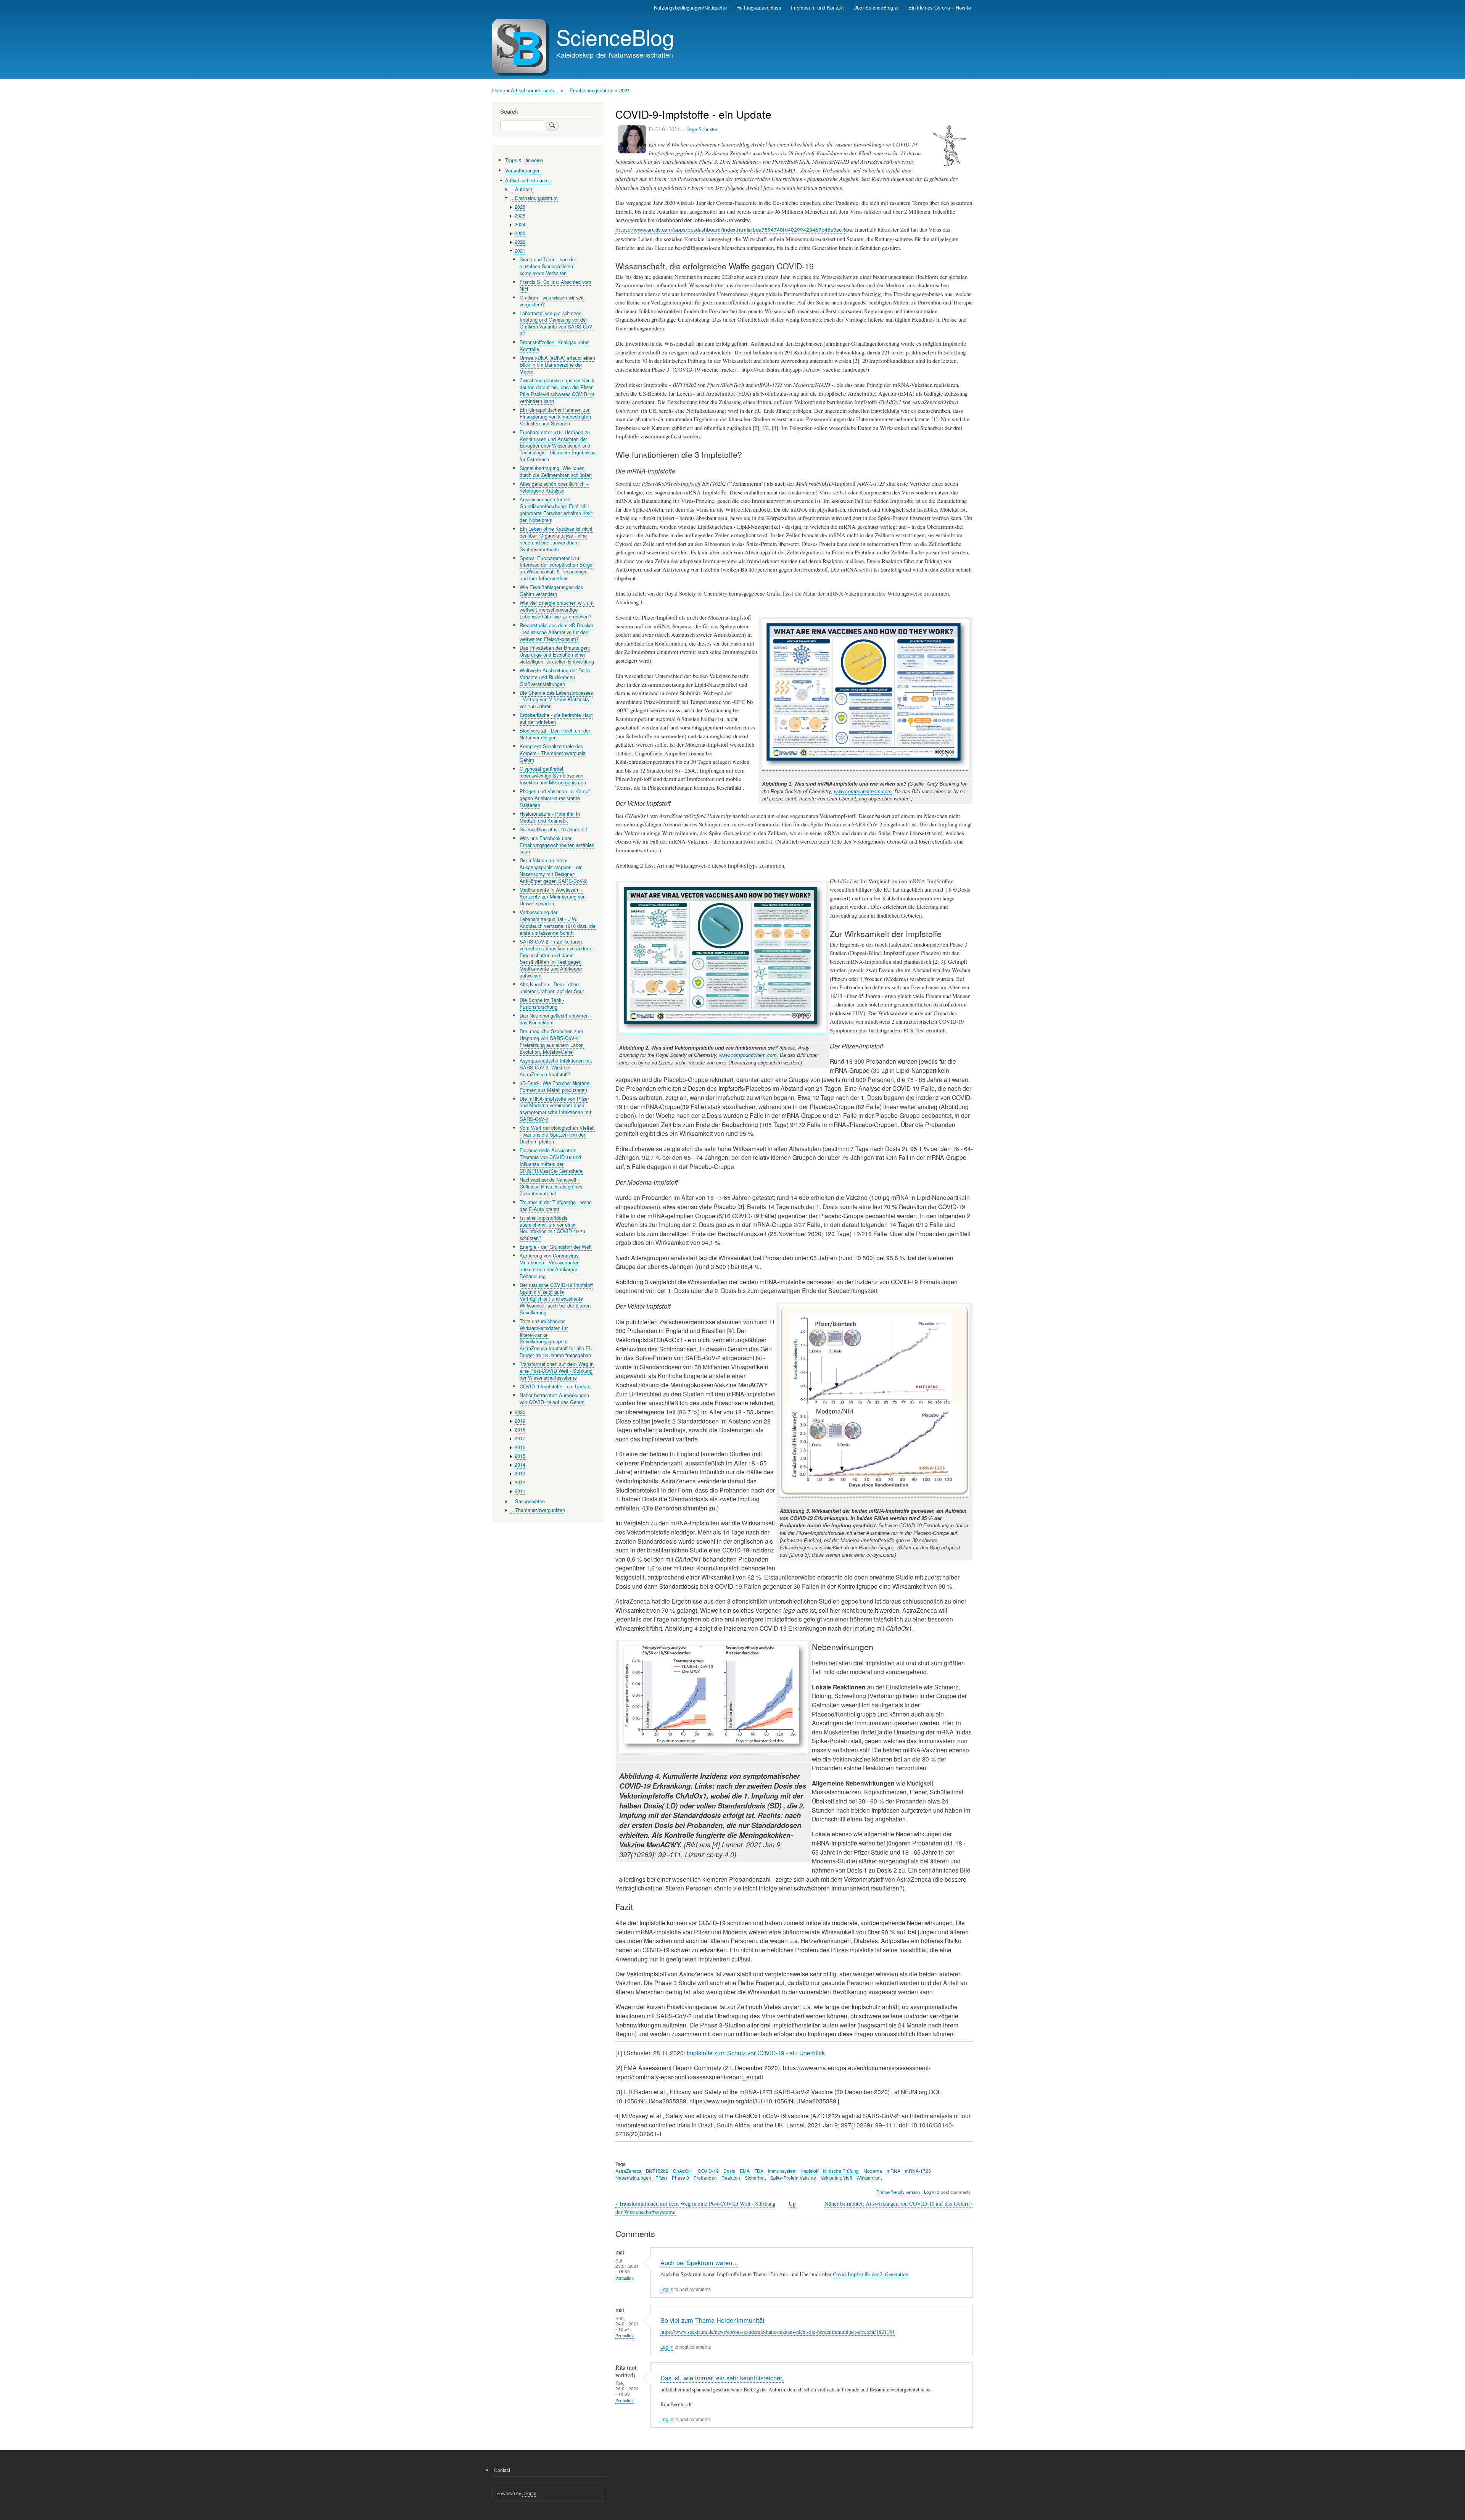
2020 (520, 1412)
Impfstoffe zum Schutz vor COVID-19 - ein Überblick (756, 2053)
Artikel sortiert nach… (535, 90)
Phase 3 (680, 2178)
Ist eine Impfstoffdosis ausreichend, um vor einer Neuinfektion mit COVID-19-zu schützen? (552, 1228)
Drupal (529, 2493)
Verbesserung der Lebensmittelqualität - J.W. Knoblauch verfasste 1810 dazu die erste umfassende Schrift (558, 922)
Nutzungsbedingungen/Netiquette (690, 7)
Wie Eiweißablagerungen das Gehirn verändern (551, 590)
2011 (520, 1491)
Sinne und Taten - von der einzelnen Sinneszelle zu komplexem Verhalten (548, 266)
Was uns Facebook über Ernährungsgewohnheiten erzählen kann (557, 845)
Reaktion (731, 2178)
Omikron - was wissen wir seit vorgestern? (552, 301)
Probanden (705, 2178)
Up (792, 2203)
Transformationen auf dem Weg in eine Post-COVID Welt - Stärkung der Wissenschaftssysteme (557, 1371)
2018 (520, 1429)
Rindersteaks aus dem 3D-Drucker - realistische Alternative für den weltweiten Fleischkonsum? (556, 632)
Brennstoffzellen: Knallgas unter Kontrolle (554, 345)
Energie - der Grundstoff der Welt (556, 1247)
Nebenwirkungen (633, 2178)
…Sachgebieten (527, 1501)
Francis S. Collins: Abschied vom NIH (555, 285)
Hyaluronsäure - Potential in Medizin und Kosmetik (550, 817)
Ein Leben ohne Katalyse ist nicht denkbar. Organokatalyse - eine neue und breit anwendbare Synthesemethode (556, 539)
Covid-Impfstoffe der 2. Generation (871, 2274)
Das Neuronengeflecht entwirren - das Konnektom (556, 1019)
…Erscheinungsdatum (589, 90)
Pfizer (661, 2178)
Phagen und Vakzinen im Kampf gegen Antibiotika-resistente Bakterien (555, 798)
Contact (502, 2470)
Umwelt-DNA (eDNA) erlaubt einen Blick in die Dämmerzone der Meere (557, 365)
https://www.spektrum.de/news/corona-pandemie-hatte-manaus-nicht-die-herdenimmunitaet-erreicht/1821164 (778, 2332)
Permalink (625, 2278)
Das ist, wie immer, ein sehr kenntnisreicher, (722, 2378)
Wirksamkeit (869, 2178)
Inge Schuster (703, 129)
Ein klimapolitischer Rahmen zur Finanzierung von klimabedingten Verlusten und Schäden (555, 416)
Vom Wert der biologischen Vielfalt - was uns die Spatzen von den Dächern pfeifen (557, 1134)
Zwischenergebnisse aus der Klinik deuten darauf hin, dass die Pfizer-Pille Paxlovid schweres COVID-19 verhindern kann (557, 390)
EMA (745, 2171)
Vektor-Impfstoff (836, 2178)
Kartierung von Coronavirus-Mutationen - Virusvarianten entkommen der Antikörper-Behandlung (550, 1266)
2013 (520, 1473)
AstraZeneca (629, 2171)
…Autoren (521, 189)
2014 (520, 1464)
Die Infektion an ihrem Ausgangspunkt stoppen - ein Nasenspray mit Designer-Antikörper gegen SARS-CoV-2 (553, 870)
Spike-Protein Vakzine (793, 2178)
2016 (520, 1447)
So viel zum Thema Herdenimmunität (712, 2320)
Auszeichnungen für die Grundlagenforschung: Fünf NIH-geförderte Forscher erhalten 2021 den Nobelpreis (556, 510)
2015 (520, 1456)
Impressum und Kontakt (817, 7)
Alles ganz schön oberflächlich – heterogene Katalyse (554, 487)
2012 (520, 1482)
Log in (930, 2192)
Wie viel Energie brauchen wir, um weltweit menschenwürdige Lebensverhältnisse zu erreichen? (557, 609)
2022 (520, 242)
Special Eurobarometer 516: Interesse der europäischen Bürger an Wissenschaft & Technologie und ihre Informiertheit (557, 568)
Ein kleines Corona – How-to (940, 7)
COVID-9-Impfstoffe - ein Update (555, 1386)
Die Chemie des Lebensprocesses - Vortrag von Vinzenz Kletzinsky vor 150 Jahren (556, 700)
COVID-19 (708, 2171)
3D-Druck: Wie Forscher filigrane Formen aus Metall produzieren (555, 1086)
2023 (520, 233)
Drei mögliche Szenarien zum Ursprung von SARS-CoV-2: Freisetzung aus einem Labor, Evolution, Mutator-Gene (552, 1041)
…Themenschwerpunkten (538, 1510)
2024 (520, 224)
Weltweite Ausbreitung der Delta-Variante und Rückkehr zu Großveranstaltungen (555, 677)
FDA (759, 2171)
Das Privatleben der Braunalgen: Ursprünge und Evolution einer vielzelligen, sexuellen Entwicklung (557, 655)
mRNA (893, 2171)
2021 (625, 90)
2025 (520, 215)
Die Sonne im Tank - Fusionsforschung (542, 1003)
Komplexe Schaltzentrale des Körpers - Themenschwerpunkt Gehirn (553, 753)
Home (499, 90)
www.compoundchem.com (863, 791)
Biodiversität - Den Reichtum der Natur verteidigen (555, 734)
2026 (520, 207)
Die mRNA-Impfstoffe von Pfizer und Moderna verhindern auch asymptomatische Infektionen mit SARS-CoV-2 (555, 1109)
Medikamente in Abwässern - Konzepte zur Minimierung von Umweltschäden (553, 896)
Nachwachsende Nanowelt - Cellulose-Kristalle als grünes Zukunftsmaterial (551, 1186)
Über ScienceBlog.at (876, 7)
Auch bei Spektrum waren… (699, 2262)
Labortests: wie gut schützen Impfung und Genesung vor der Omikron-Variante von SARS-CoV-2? (557, 323)
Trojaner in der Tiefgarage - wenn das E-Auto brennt (556, 1205)
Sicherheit (755, 2178)
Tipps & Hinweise (524, 160)
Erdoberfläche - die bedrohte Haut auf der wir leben (556, 718)
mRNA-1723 (918, 2171)
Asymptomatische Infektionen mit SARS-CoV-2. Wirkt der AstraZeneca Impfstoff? (556, 1067)
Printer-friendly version (898, 2192)
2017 (520, 1438)
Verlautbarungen (523, 170)
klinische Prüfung (841, 2171)
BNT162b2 (657, 2171)
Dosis (729, 2171)
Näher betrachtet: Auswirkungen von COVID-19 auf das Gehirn (899, 2204)
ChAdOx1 (683, 2171)
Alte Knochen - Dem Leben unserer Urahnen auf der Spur (552, 988)
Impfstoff (810, 2171)
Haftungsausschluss (759, 7)
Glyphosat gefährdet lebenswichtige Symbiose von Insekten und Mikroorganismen (553, 775)
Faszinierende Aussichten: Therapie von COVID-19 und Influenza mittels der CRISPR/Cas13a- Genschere (551, 1160)
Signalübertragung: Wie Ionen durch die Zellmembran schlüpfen (556, 471)
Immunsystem (782, 2171)
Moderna (873, 2171)
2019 (520, 1421)
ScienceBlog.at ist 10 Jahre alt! (554, 829)
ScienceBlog (615, 37)
